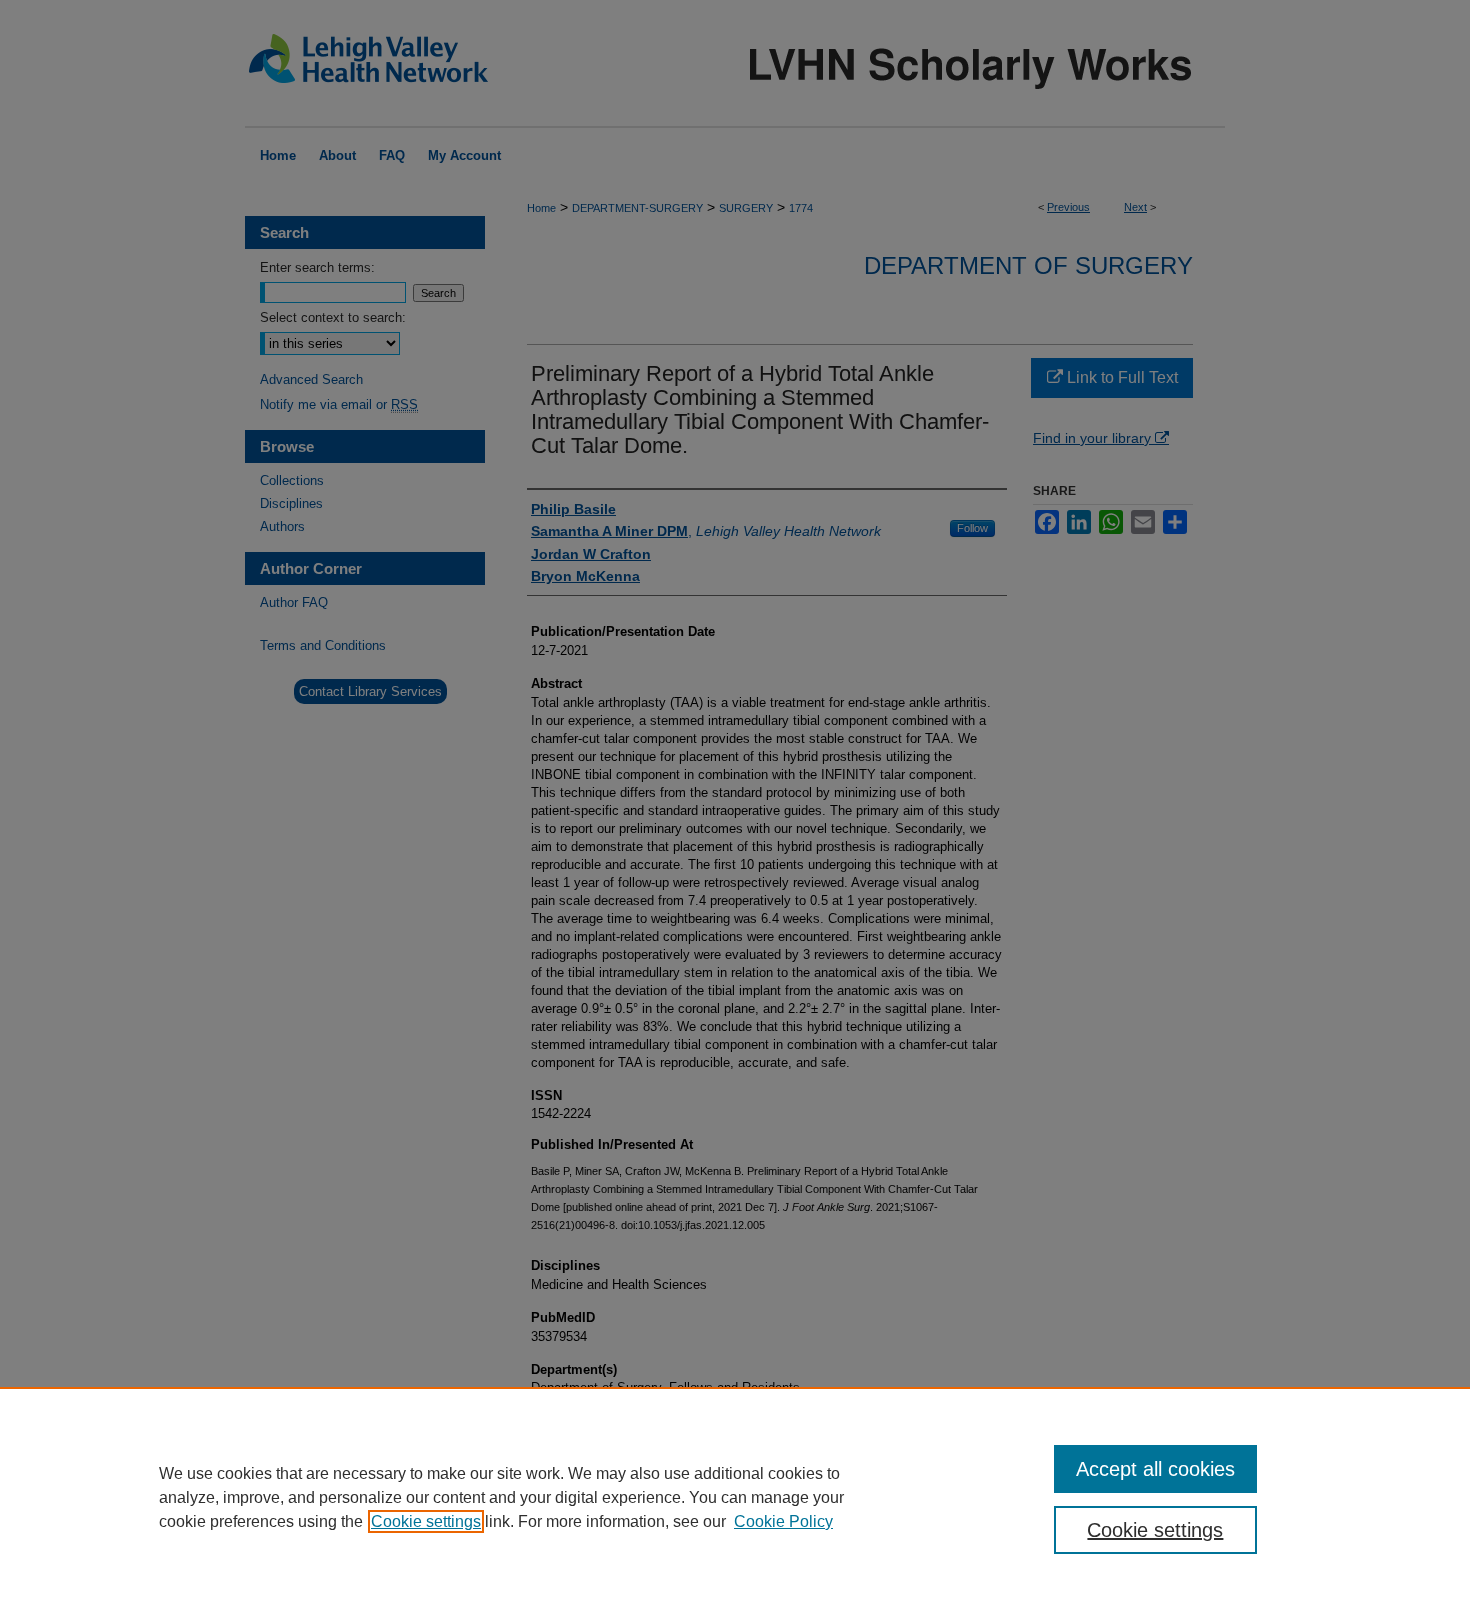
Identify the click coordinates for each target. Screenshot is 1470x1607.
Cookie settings (426, 1521)
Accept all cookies (1155, 1469)
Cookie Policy (783, 1521)
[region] (735, 1497)
